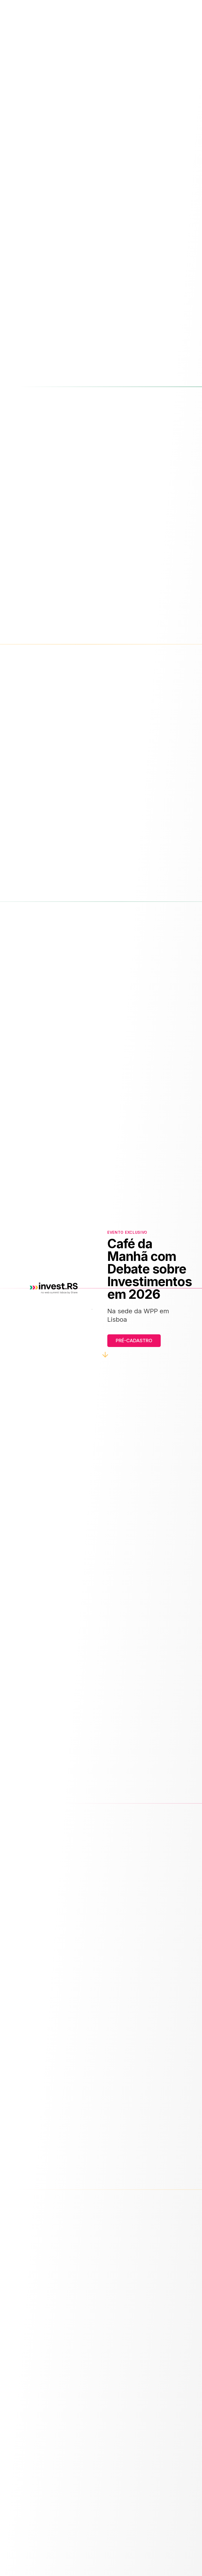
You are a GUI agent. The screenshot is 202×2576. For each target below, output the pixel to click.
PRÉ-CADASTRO (134, 1341)
